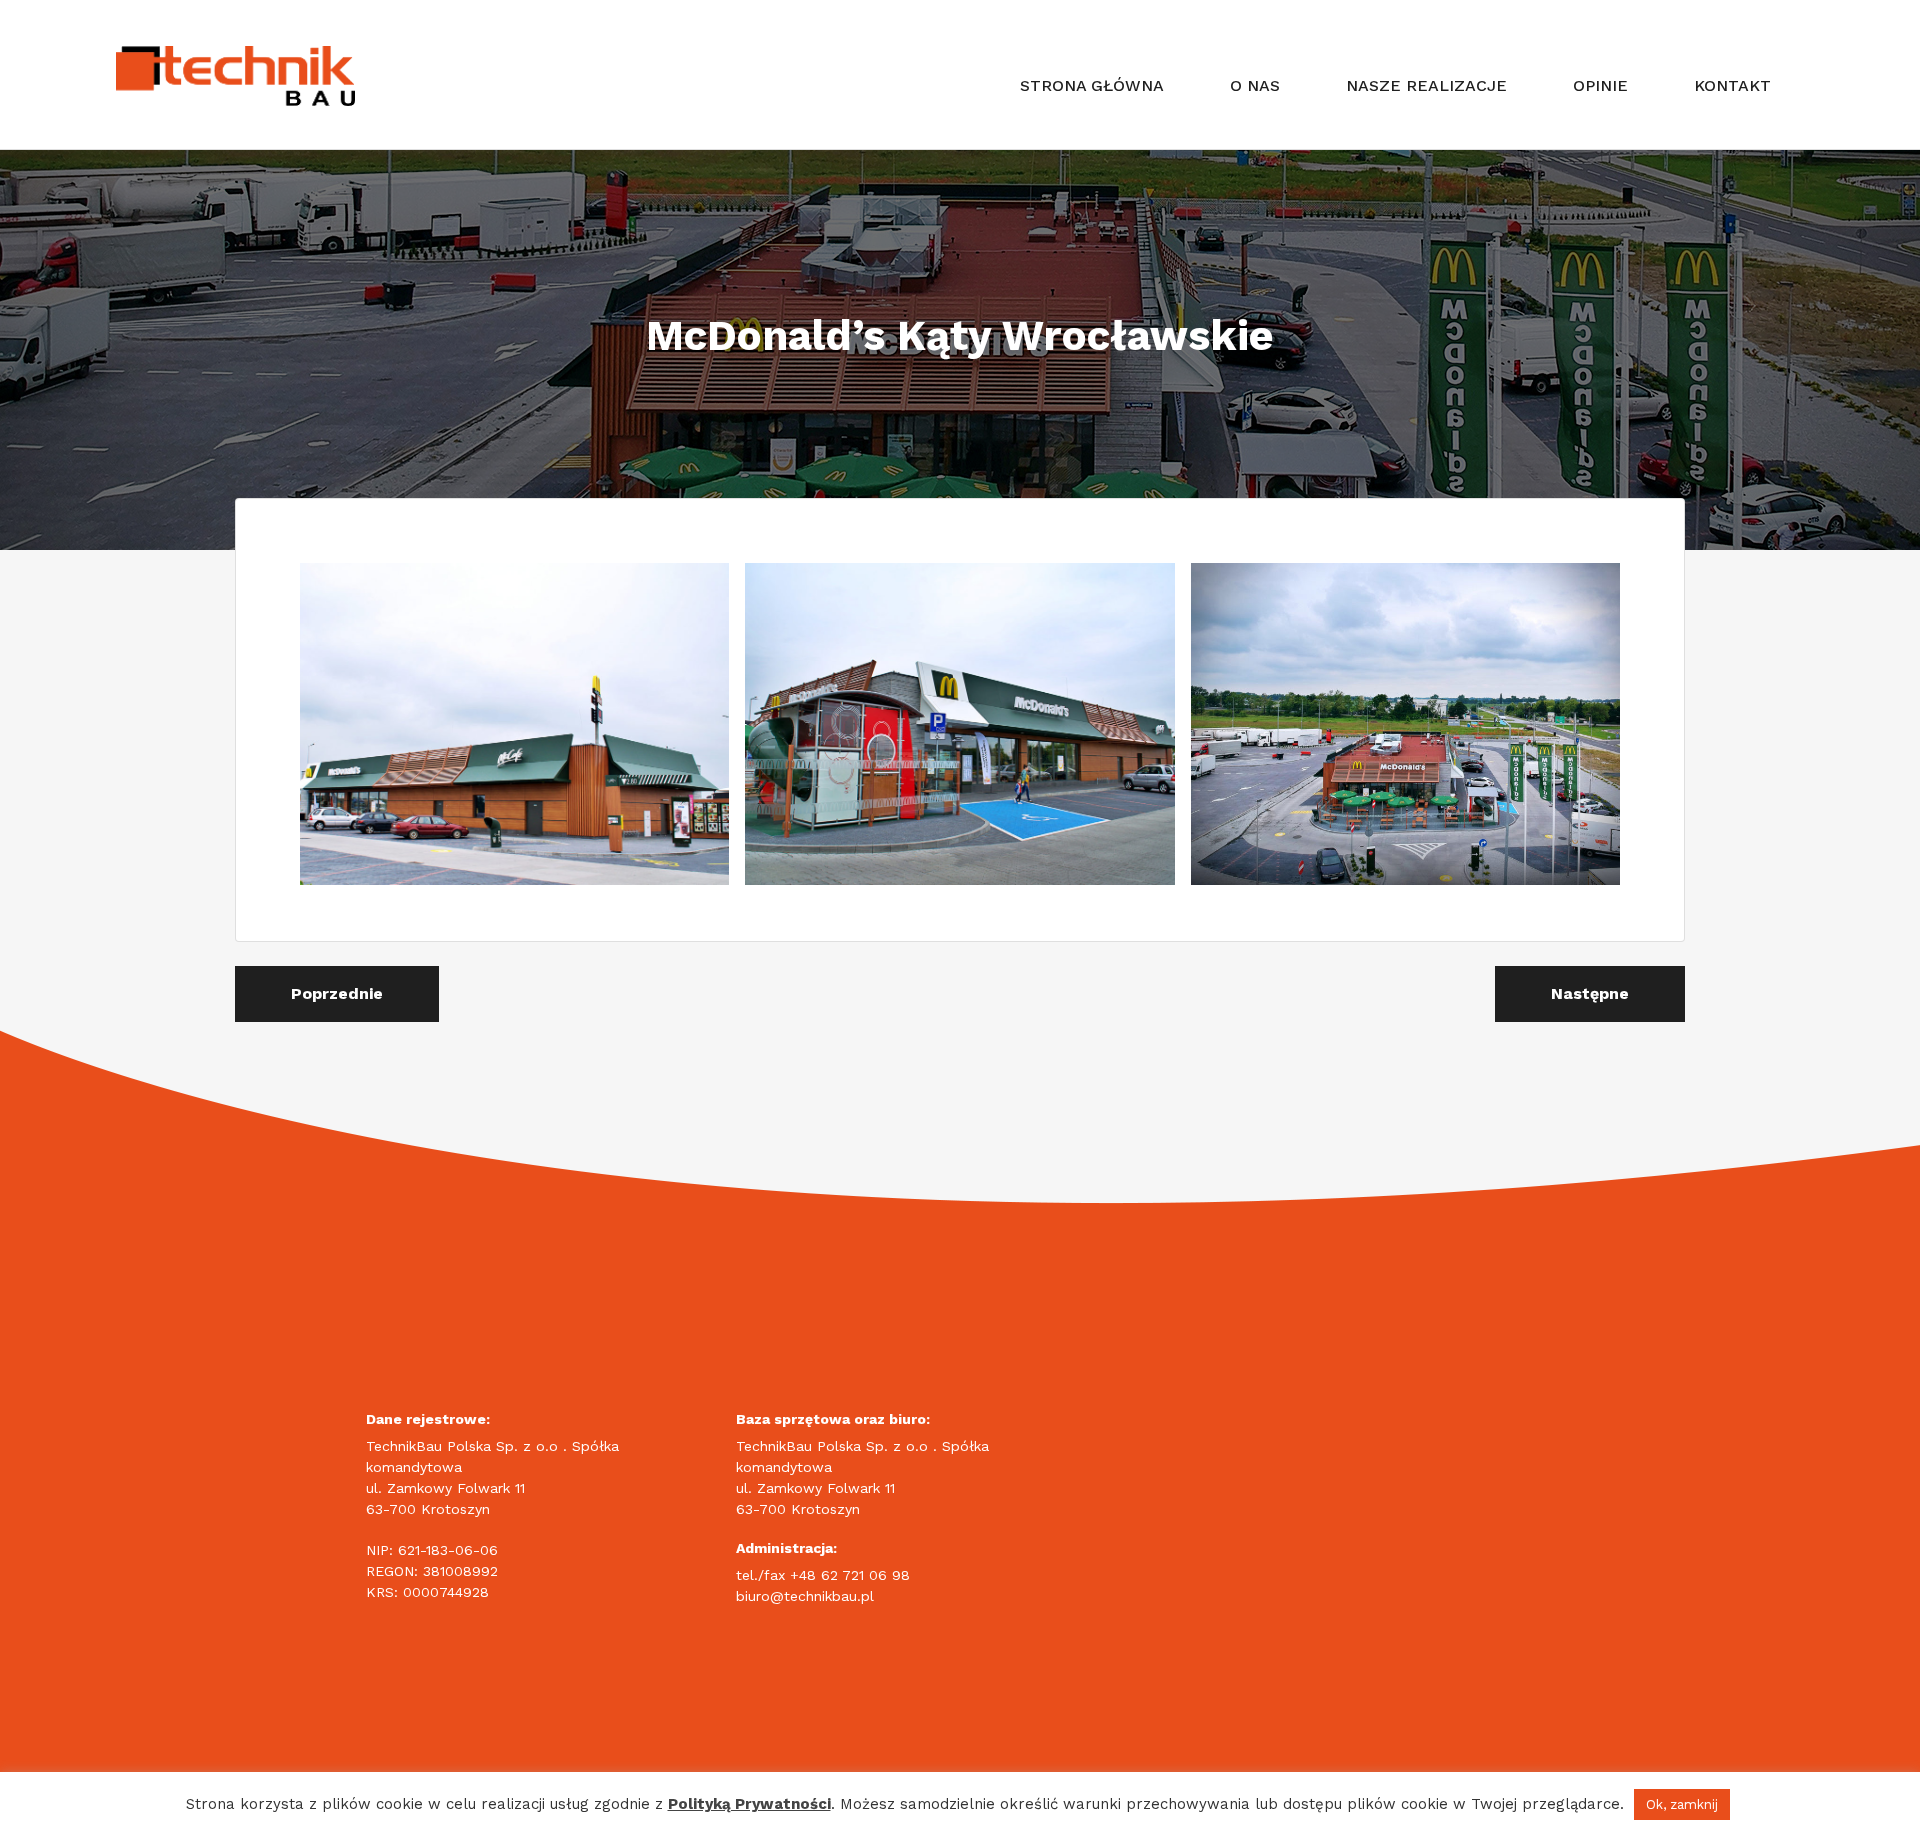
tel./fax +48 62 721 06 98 (823, 1575)
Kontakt (1732, 85)
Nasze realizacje (1426, 85)
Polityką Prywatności (749, 1804)
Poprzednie (337, 993)
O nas (1255, 85)
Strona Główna (1092, 85)
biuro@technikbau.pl (805, 1596)
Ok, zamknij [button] (1682, 1804)
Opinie (1600, 85)
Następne (1590, 993)
